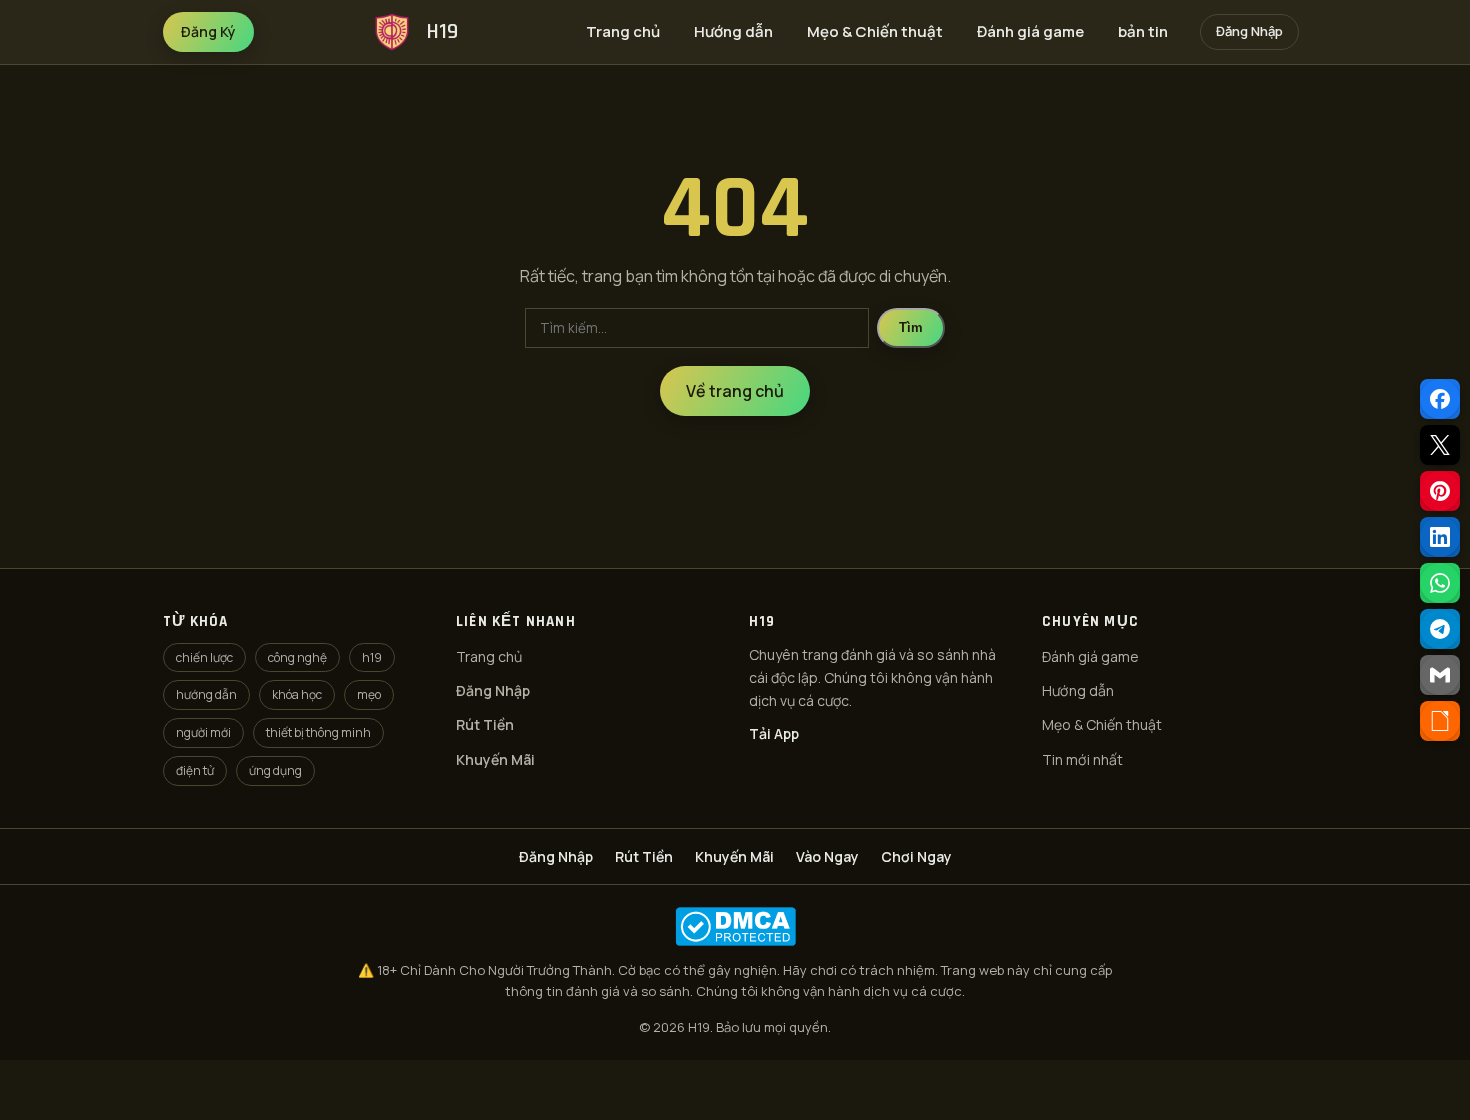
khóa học (297, 694)
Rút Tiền (485, 724)
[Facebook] (1440, 399)
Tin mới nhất (1082, 759)
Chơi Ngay (916, 856)
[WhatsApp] (1440, 583)
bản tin (1143, 31)
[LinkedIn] (1440, 537)
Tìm (911, 327)
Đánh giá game (1030, 31)
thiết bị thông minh (318, 732)
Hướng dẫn (733, 31)
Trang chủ (623, 31)
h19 (372, 657)
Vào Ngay (827, 856)
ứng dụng (275, 770)
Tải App (774, 733)
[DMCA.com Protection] (735, 926)
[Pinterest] (1440, 491)
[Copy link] (1440, 721)
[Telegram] (1440, 629)
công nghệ (297, 657)
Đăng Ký (208, 31)
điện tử (195, 770)
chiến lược (204, 657)
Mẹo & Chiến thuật (875, 31)
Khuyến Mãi (495, 759)
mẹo (369, 694)
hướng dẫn (206, 694)
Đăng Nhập (1249, 31)
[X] (1440, 445)
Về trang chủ (735, 391)
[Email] (1440, 675)
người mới (203, 732)
